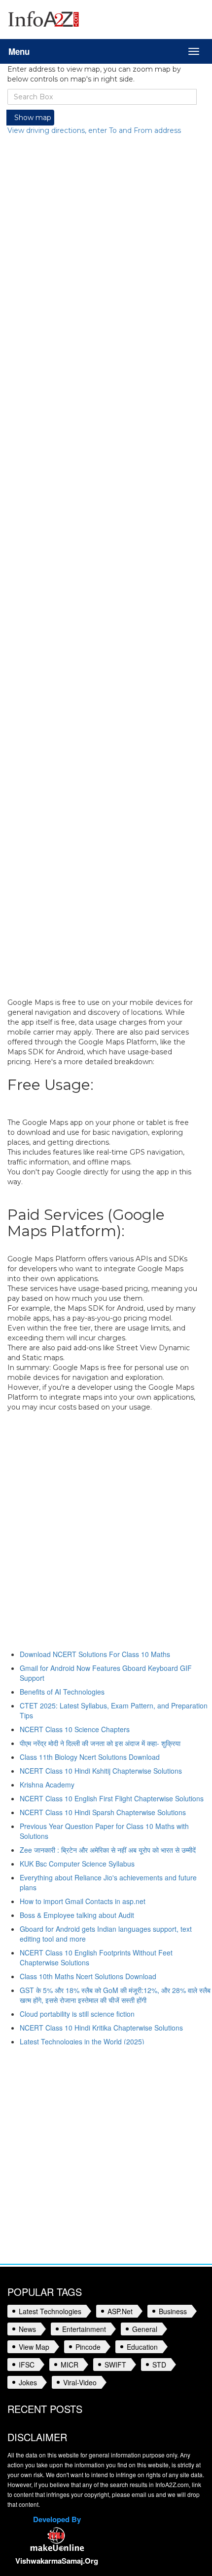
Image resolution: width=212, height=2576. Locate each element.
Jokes (28, 2382)
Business (173, 2311)
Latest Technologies (50, 2311)
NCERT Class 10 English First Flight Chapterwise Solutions (112, 1798)
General (145, 2329)
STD (159, 2365)
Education (142, 2347)
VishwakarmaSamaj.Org (57, 2561)
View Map (34, 2347)
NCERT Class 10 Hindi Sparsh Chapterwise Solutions (103, 1812)
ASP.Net (120, 2311)
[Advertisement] (102, 566)
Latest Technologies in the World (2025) (82, 2041)
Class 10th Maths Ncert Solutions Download (88, 1976)
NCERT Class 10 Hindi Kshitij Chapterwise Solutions (101, 1771)
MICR (70, 2365)
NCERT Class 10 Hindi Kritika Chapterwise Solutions (101, 2028)
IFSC (27, 2365)
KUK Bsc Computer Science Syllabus (77, 1864)
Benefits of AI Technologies (62, 1692)
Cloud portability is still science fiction (77, 2014)
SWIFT (115, 2365)
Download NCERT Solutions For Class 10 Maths (95, 1654)
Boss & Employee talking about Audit (77, 1915)
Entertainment (84, 2329)
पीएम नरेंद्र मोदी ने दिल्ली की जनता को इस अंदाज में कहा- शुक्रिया (100, 1743)
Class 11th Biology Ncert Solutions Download (90, 1757)
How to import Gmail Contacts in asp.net (83, 1901)
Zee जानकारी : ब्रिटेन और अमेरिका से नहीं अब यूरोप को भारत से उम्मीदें (108, 1850)
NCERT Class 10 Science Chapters (75, 1729)
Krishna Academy (47, 1785)
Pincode (88, 2347)
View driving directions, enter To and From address (94, 130)
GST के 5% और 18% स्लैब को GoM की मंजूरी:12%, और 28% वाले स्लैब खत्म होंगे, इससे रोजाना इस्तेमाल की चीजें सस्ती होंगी (115, 1995)
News (27, 2329)
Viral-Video (80, 2382)
